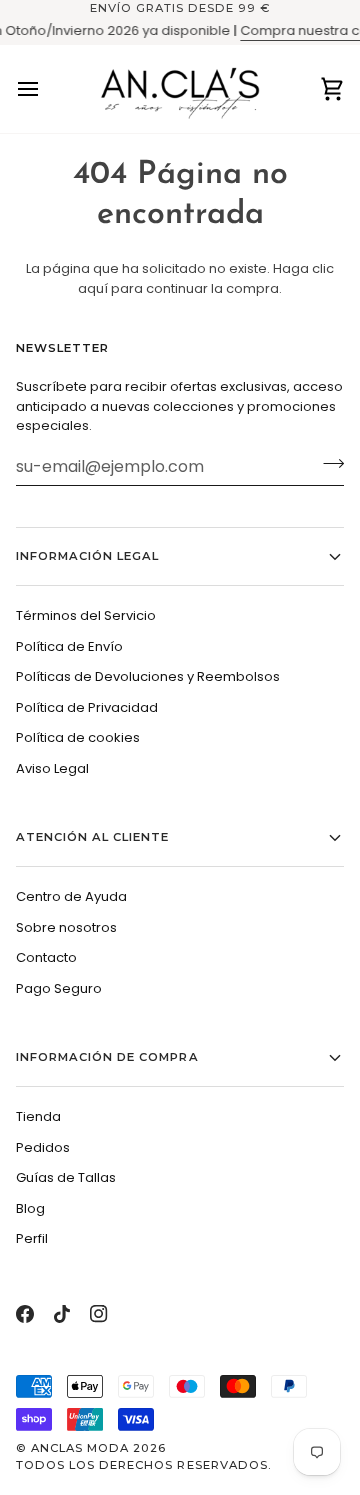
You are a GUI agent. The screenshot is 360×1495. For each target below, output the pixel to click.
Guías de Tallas (66, 1177)
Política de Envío (69, 646)
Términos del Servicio (86, 615)
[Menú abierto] (46, 89)
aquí (93, 288)
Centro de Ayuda (71, 896)
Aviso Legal (52, 768)
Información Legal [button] (87, 556)
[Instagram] (99, 1314)
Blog (30, 1208)
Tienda (38, 1116)
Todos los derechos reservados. (144, 1465)
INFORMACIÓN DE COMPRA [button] (107, 1057)
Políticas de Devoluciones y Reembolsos (148, 676)
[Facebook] (25, 1314)
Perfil (32, 1238)
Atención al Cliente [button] (93, 837)
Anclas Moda (80, 1448)
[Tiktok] (62, 1314)
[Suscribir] (327, 464)
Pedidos (43, 1147)
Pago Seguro (59, 988)
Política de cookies (78, 737)
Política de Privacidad (87, 707)
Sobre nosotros (66, 927)
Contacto (46, 957)
